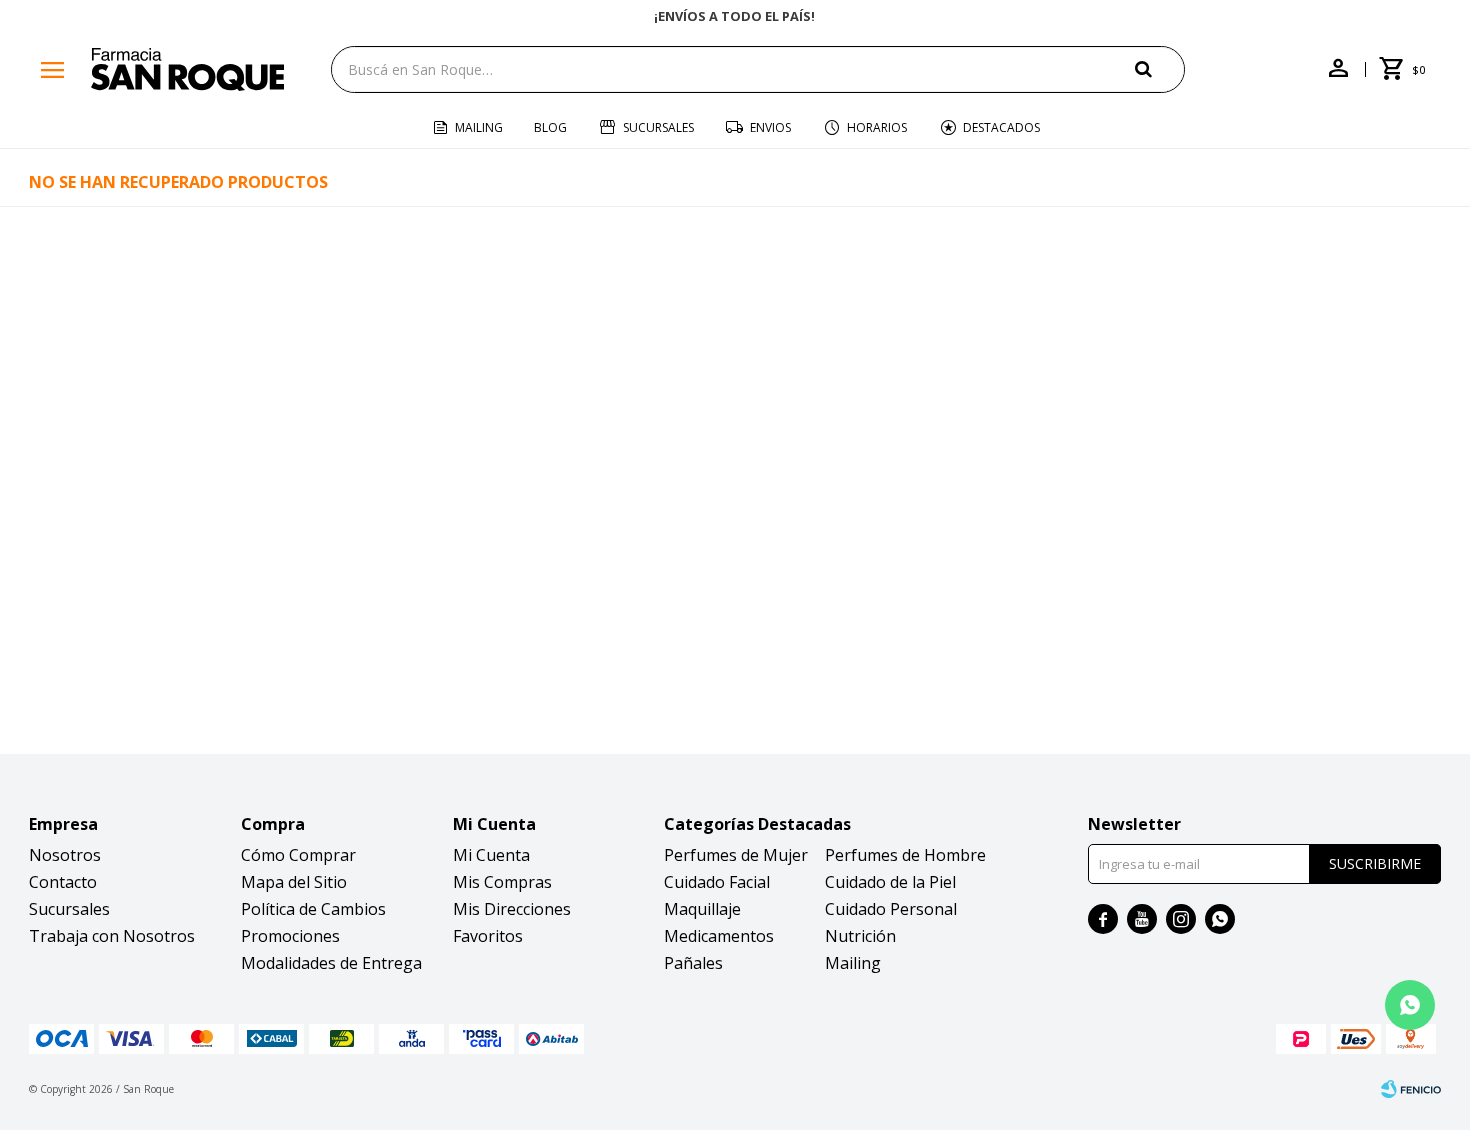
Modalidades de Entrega (331, 963)
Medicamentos (719, 936)
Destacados (1001, 127)
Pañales (693, 963)
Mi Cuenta (491, 855)
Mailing (479, 127)
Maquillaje (702, 909)
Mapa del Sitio (294, 882)
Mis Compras (502, 882)
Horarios (877, 127)
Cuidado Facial (717, 882)
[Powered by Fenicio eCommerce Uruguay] (1411, 1089)
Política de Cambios (313, 909)
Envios (770, 127)
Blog (550, 127)
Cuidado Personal (891, 909)
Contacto (63, 882)
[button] (1160, 68)
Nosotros (65, 855)
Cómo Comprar (298, 855)
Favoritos (488, 936)
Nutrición (860, 936)
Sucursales (658, 127)
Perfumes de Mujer (736, 855)
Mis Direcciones (512, 909)
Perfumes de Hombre (905, 855)
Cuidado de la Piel (890, 882)
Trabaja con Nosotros (112, 936)
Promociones (290, 936)
